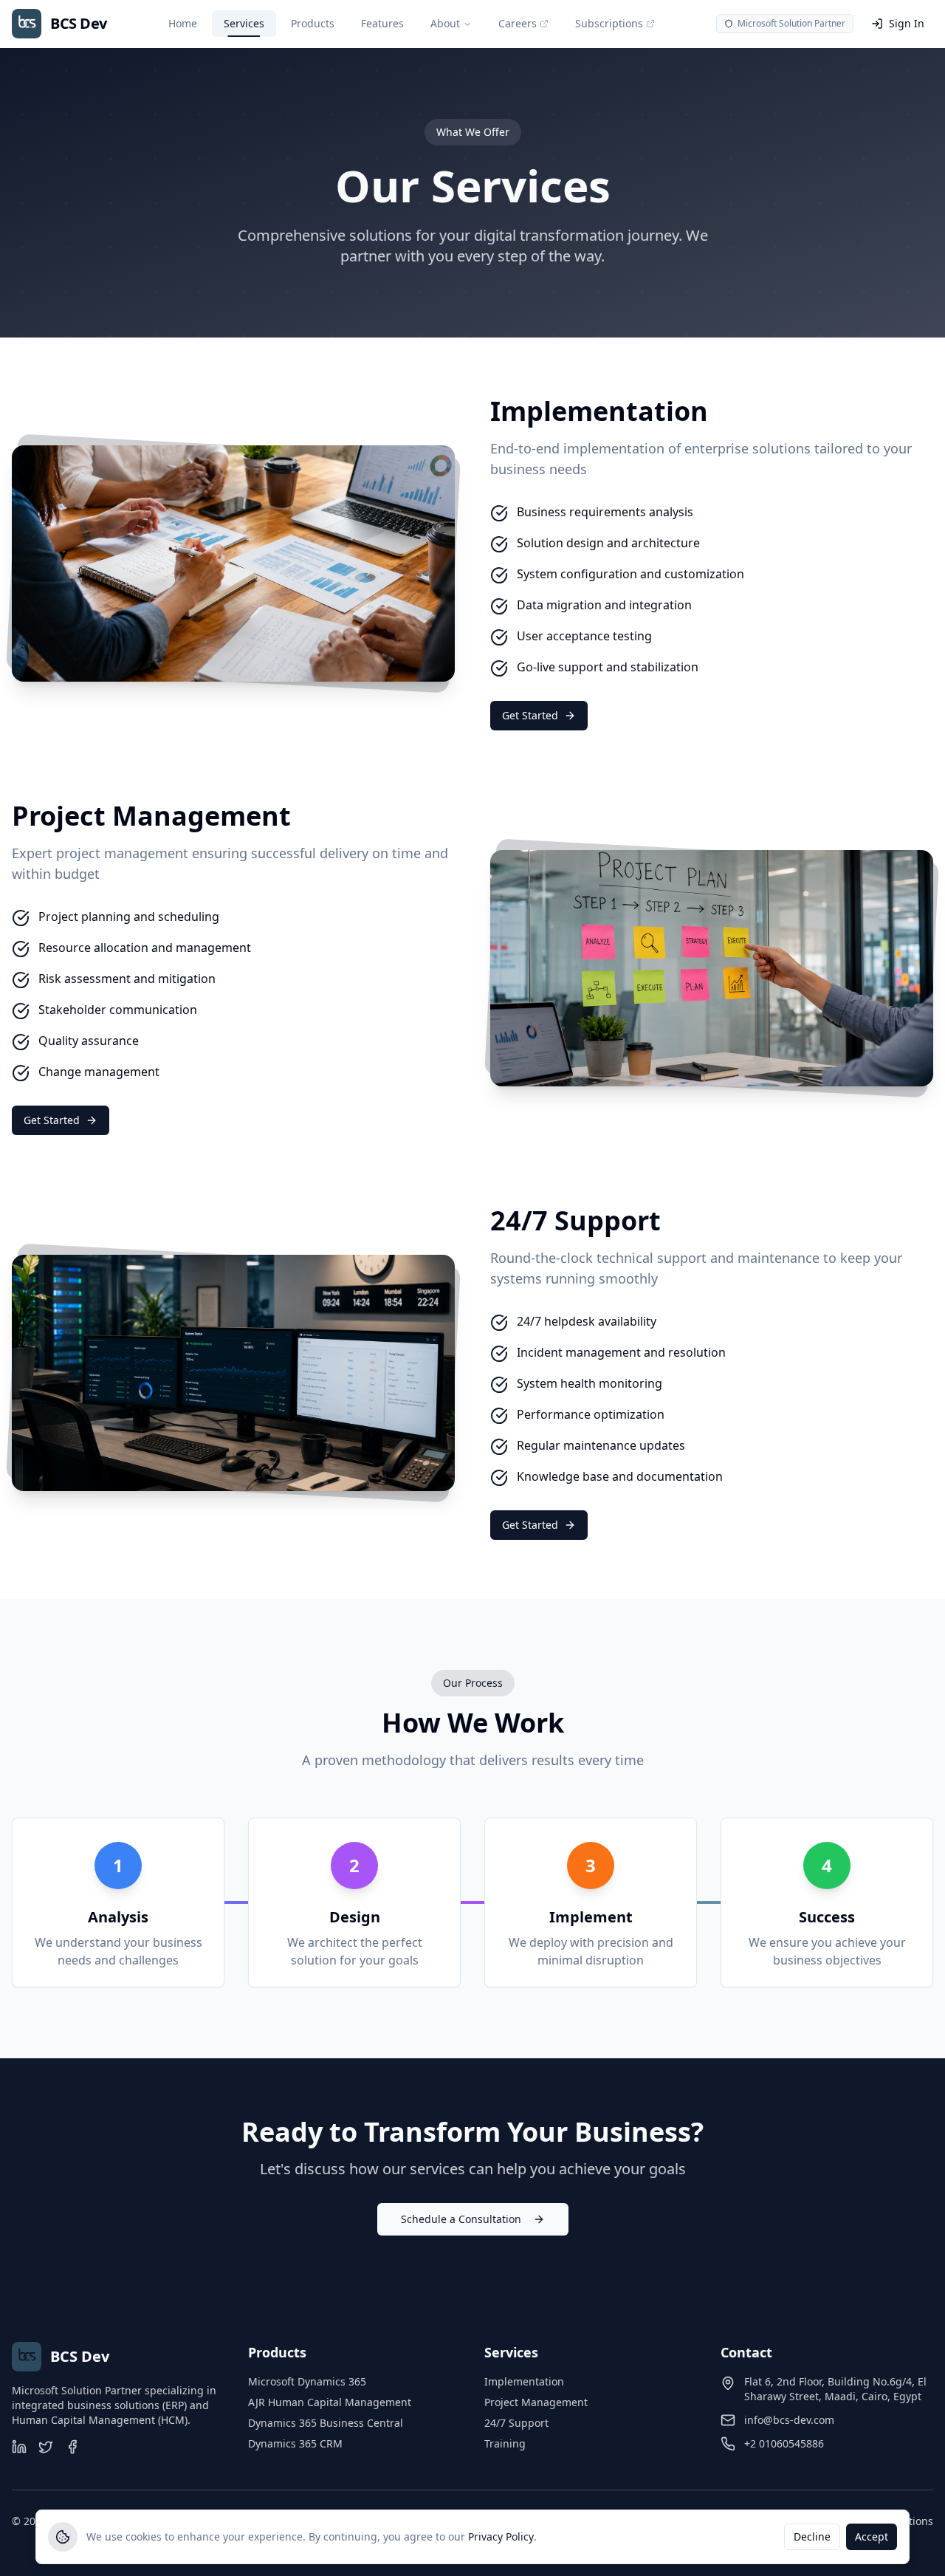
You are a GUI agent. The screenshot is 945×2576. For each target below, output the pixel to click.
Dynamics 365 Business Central (326, 2423)
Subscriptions (609, 23)
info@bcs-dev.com (789, 2420)
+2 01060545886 (784, 2443)
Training (505, 2443)
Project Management (536, 2402)
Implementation (524, 2381)
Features (382, 23)
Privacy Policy (501, 2536)
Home (183, 23)
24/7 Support (516, 2423)
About (445, 23)
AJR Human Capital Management (330, 2402)
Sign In (907, 23)
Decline (812, 2536)
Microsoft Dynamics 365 (307, 2381)
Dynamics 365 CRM (295, 2443)
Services (244, 23)
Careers (518, 23)
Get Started (530, 715)
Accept (872, 2536)
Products (313, 23)
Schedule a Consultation (461, 2219)
